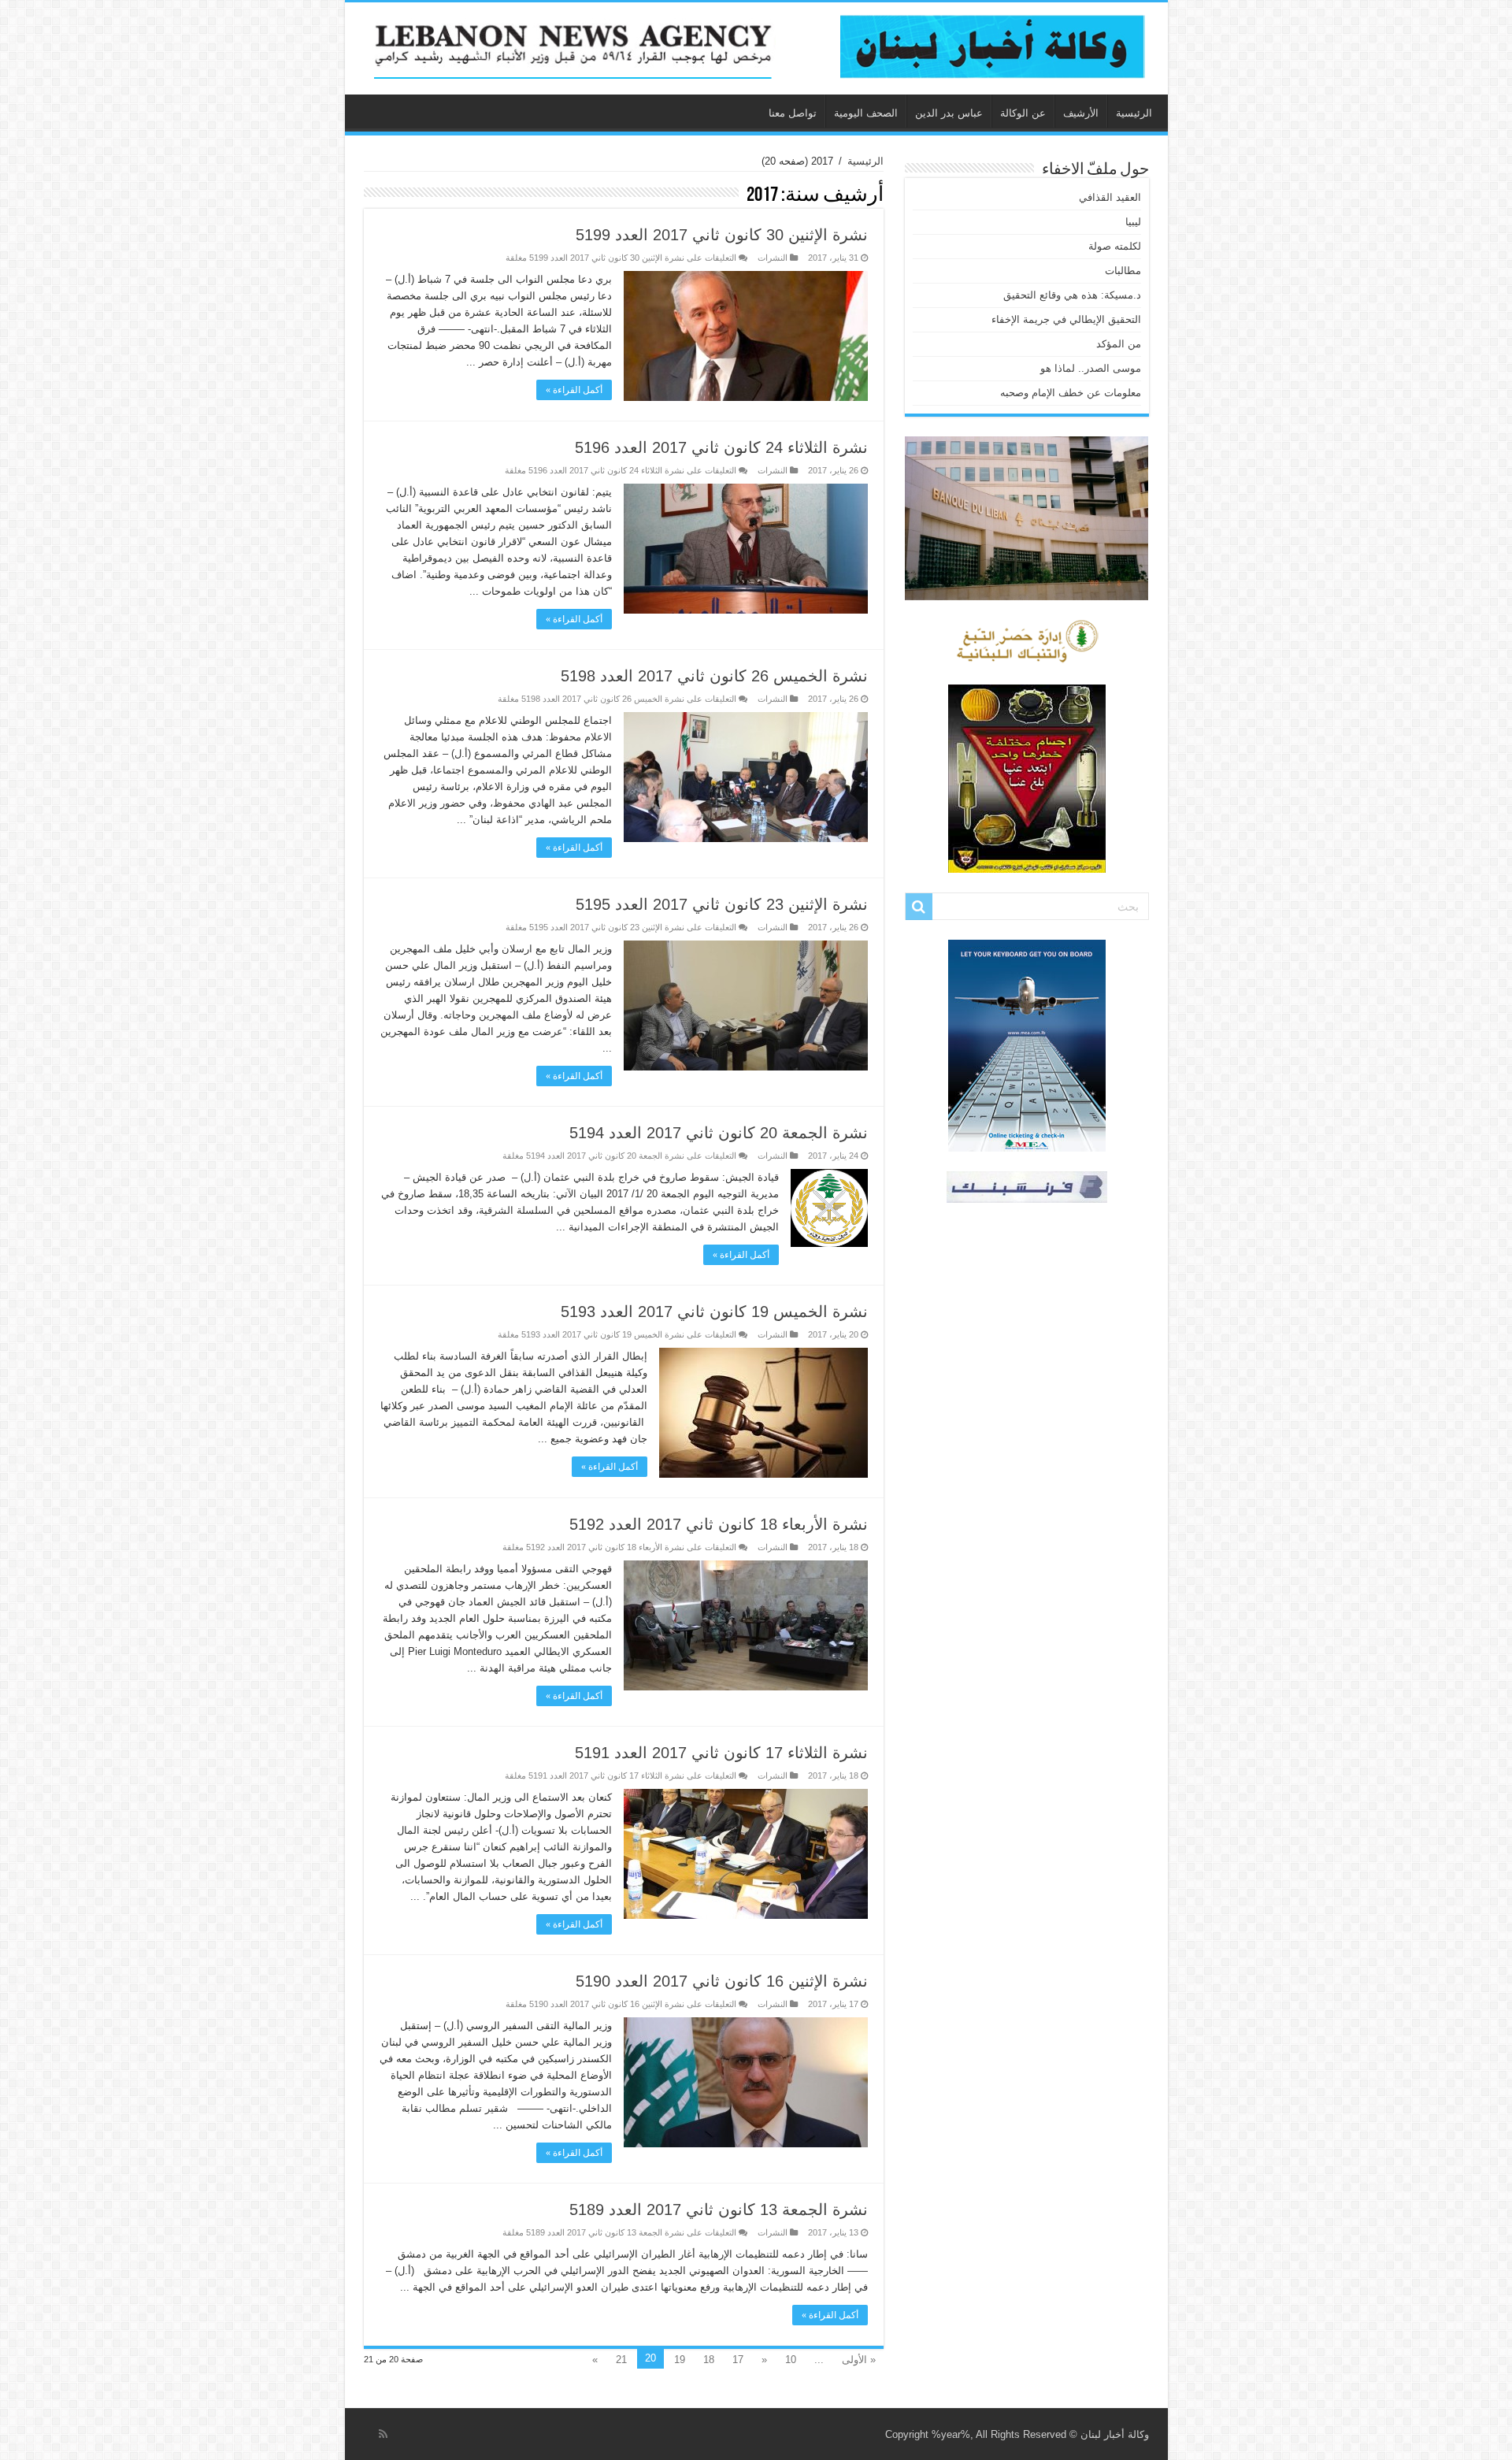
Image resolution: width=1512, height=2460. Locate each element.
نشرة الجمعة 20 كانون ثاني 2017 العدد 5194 (719, 1133)
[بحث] (919, 907)
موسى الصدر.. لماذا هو (1091, 368)
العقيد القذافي (1110, 197)
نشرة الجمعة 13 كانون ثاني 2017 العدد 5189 (719, 2210)
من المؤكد (1119, 344)
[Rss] (383, 2434)
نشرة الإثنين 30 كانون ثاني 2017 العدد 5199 (722, 235)
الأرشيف (1081, 113)
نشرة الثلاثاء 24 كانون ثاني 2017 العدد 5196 (721, 447)
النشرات (773, 258)
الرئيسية (1134, 113)
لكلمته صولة (1115, 246)
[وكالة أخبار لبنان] (756, 48)
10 (791, 2360)
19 (680, 2360)
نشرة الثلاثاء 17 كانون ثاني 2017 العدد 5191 (721, 1753)
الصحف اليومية (866, 113)
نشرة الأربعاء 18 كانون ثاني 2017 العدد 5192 (719, 1524)
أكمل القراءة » (574, 390)
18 (709, 2360)
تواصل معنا (793, 113)
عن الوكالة (1023, 113)
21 (621, 2360)
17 (738, 2360)
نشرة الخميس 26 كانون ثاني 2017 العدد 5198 (714, 676)
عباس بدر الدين (949, 113)
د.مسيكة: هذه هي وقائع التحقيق (1072, 295)
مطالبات (1123, 271)
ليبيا (1133, 222)
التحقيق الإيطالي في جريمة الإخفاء (1066, 319)
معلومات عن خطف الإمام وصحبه (1071, 393)
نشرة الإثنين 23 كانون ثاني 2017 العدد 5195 (722, 904)
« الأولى (859, 2360)
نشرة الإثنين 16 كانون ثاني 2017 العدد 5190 (722, 1981)
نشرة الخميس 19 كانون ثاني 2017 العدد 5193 (714, 1312)
